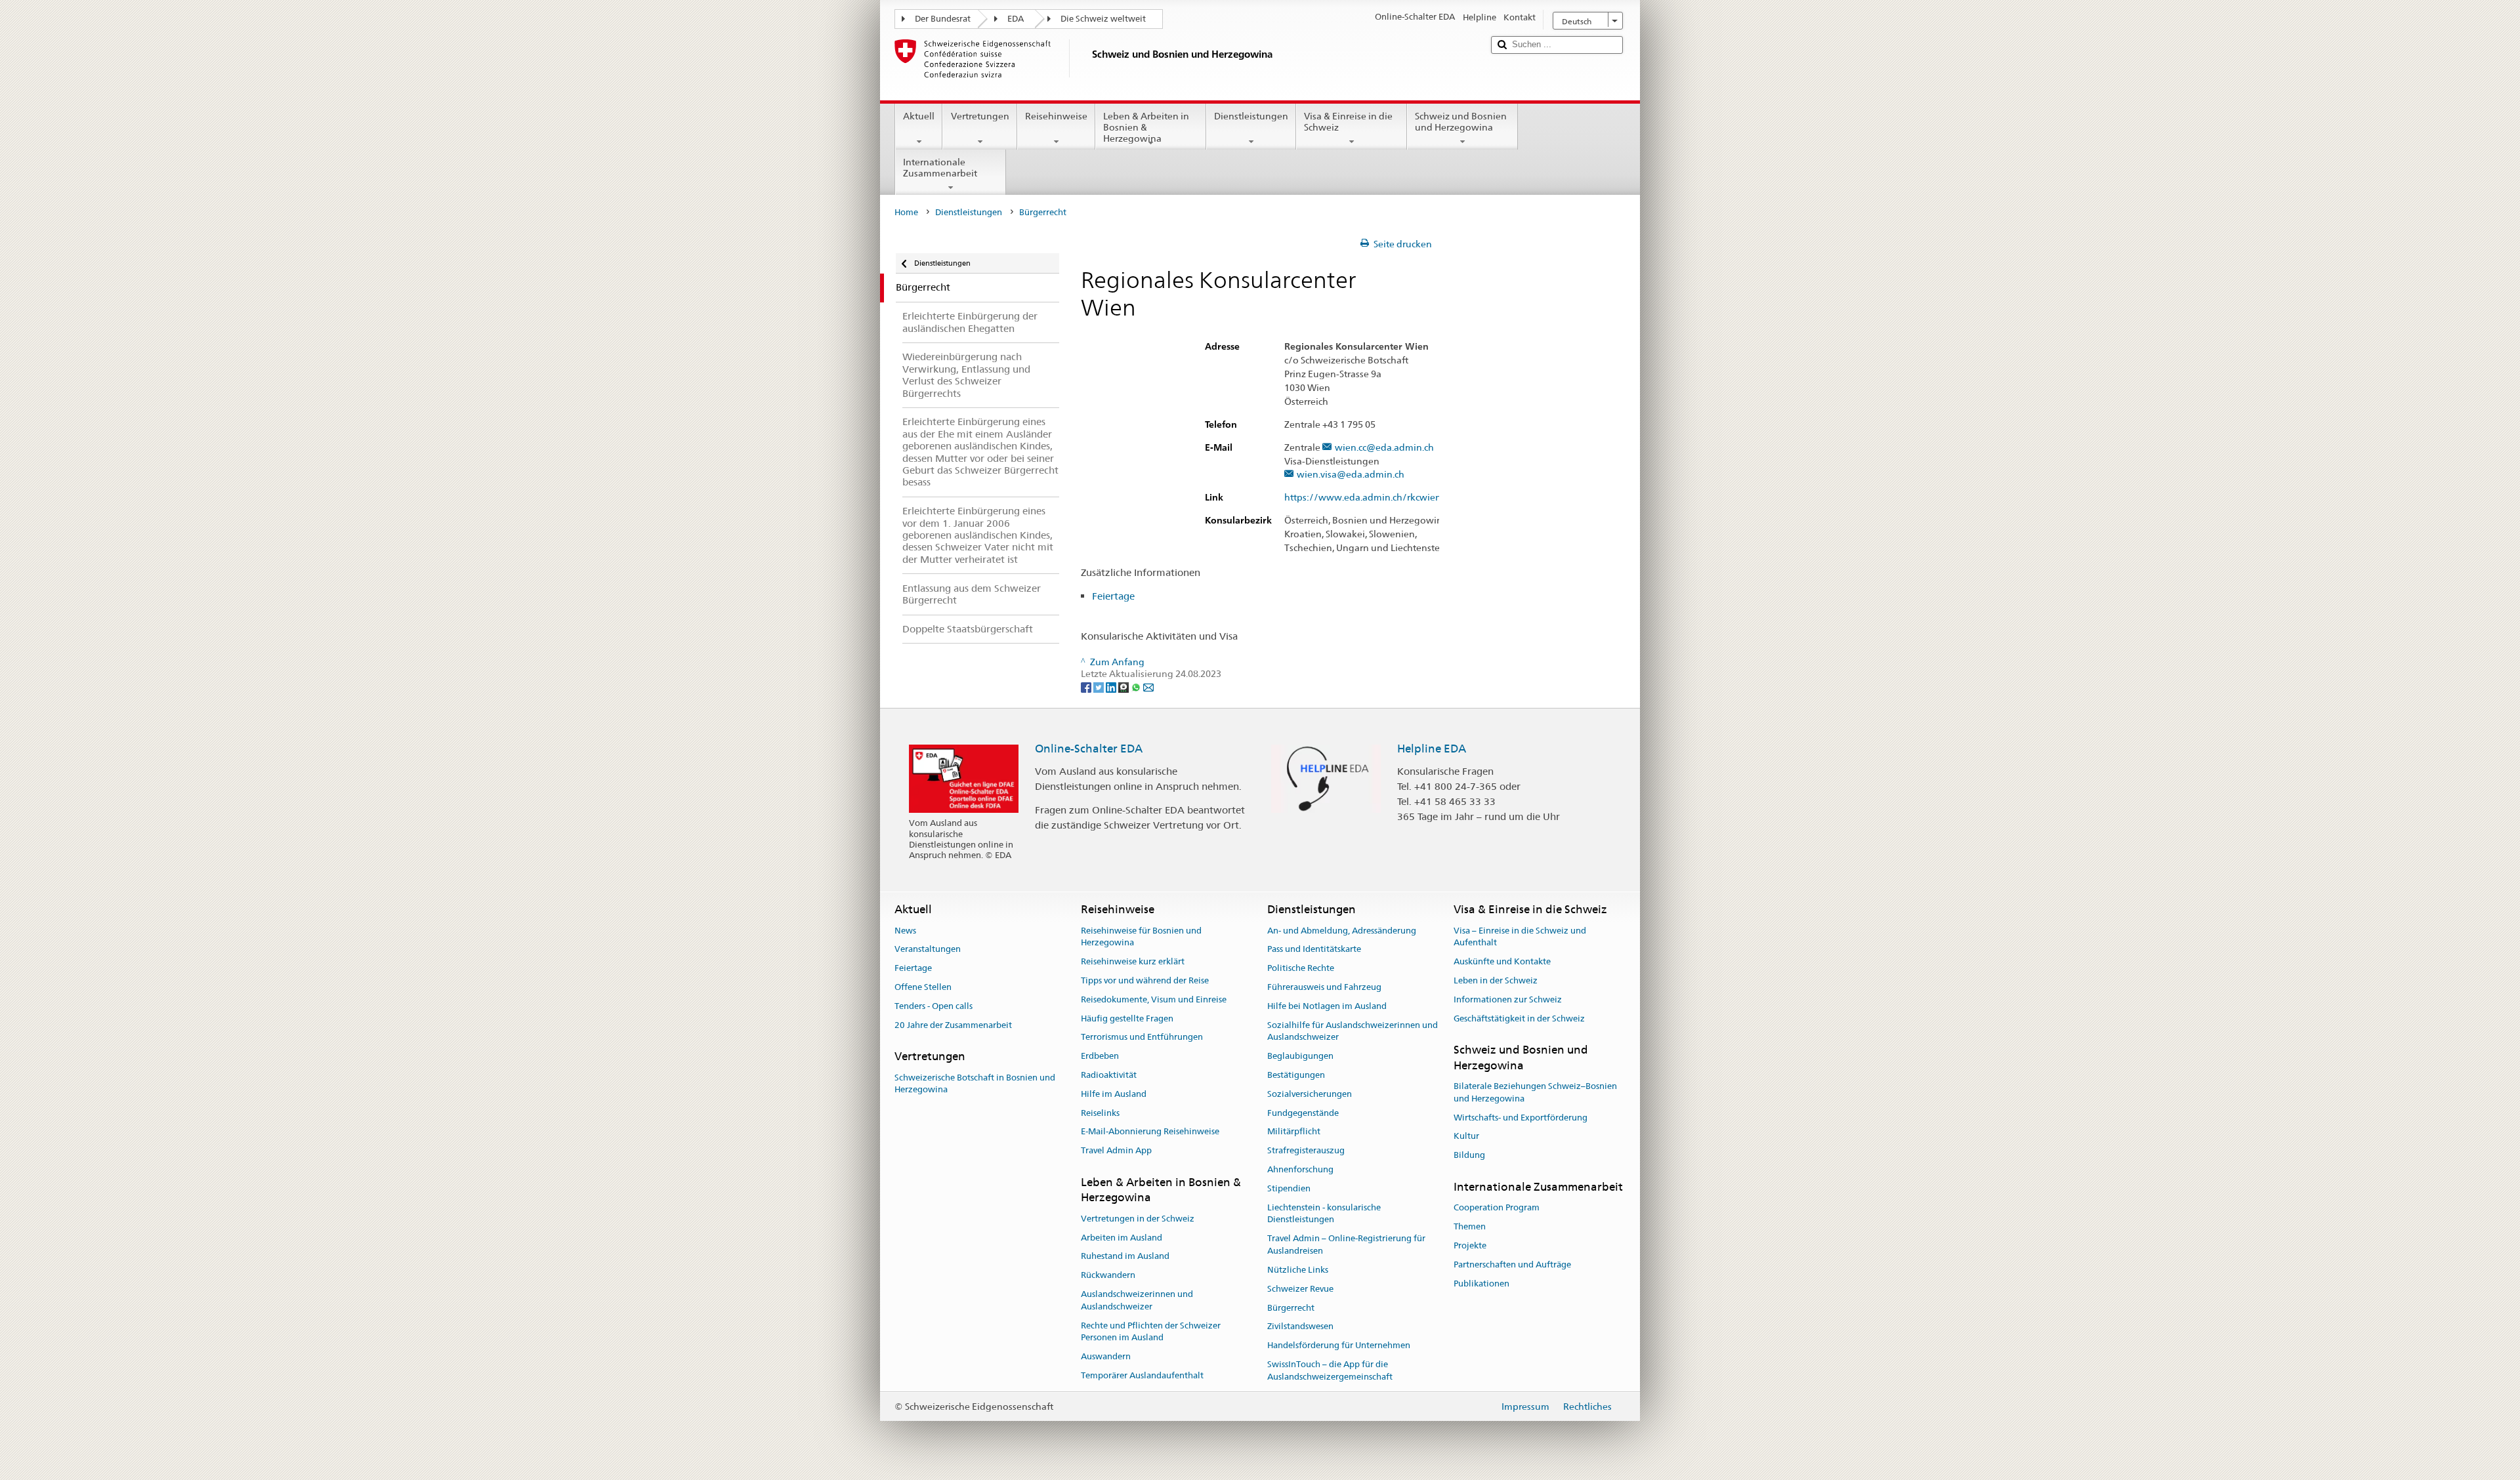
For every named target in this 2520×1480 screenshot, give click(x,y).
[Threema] (1124, 686)
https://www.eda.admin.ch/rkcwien (1363, 498)
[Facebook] (1087, 686)
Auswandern (1106, 1356)
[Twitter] (1100, 686)
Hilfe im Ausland (1114, 1094)
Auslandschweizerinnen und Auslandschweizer (1137, 1300)
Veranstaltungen (928, 950)
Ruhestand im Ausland (1125, 1257)
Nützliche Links (1298, 1270)
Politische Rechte (1301, 968)
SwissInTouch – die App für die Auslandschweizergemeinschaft (1330, 1370)
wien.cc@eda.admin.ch (1384, 448)
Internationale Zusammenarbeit (940, 168)
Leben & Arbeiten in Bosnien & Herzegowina (1146, 127)
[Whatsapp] (1137, 686)
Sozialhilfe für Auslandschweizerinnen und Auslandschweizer (1353, 1031)
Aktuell (919, 116)
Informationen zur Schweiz (1508, 999)
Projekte (1470, 1245)
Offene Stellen (923, 987)
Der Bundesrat (943, 19)
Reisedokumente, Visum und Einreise (1154, 999)
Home (906, 212)
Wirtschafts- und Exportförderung (1521, 1118)
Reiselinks (1100, 1113)
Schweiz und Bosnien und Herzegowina (1461, 122)
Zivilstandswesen (1300, 1327)
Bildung (1469, 1156)
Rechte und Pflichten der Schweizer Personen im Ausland (1151, 1332)
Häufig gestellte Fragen (1127, 1018)
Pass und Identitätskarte (1314, 950)
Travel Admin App (1116, 1151)
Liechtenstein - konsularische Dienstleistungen (1324, 1214)
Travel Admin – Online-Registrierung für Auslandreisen (1346, 1245)
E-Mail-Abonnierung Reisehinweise (1150, 1132)
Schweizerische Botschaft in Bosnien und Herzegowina (975, 1084)
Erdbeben (1100, 1056)
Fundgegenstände (1303, 1113)
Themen (1470, 1226)
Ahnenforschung (1300, 1169)
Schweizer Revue (1300, 1289)
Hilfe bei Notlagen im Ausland (1327, 1006)
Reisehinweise (1056, 116)
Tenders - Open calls (934, 1006)
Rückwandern (1108, 1275)
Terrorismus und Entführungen (1142, 1038)
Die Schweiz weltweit (1103, 19)
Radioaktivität (1109, 1075)
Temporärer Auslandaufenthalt (1142, 1375)
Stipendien (1289, 1188)
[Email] (1148, 686)
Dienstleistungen (1251, 116)
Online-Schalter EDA (1089, 749)
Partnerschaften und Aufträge (1512, 1264)
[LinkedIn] (1112, 686)
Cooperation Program (1497, 1208)
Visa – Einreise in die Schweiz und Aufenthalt (1520, 937)
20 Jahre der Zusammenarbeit (953, 1025)
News (905, 931)
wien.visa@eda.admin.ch (1351, 475)
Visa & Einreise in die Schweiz (1348, 122)
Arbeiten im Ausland (1122, 1238)
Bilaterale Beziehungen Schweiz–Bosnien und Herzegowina (1535, 1092)
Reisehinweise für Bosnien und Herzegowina (1141, 937)
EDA (1016, 19)
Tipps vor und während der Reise (1145, 980)
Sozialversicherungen (1310, 1094)
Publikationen (1481, 1284)
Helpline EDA (1432, 749)
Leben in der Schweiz (1496, 980)
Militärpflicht (1294, 1132)
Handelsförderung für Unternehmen (1339, 1345)
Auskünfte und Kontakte (1502, 961)
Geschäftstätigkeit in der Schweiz (1519, 1018)
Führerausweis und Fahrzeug (1324, 987)
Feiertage (1113, 596)
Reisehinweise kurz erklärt (1133, 961)
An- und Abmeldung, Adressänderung (1342, 931)
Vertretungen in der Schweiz (1138, 1219)
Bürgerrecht (1291, 1308)
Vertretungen (980, 116)
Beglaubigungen (1300, 1056)
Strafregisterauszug (1306, 1151)
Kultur (1466, 1137)
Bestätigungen (1296, 1075)
